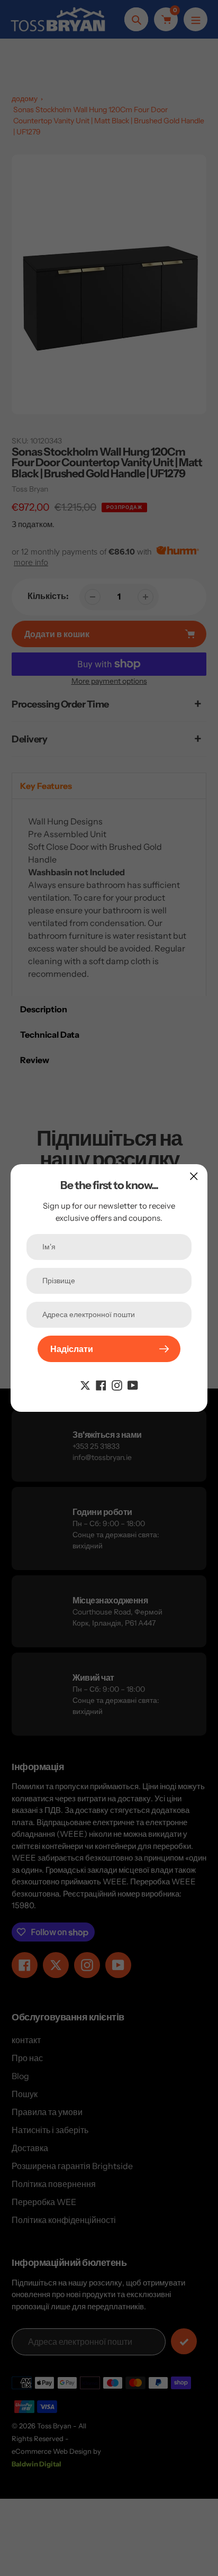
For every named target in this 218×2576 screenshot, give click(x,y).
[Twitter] (85, 1384)
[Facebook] (101, 1384)
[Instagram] (117, 1384)
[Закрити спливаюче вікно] (194, 1176)
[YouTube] (133, 1384)
